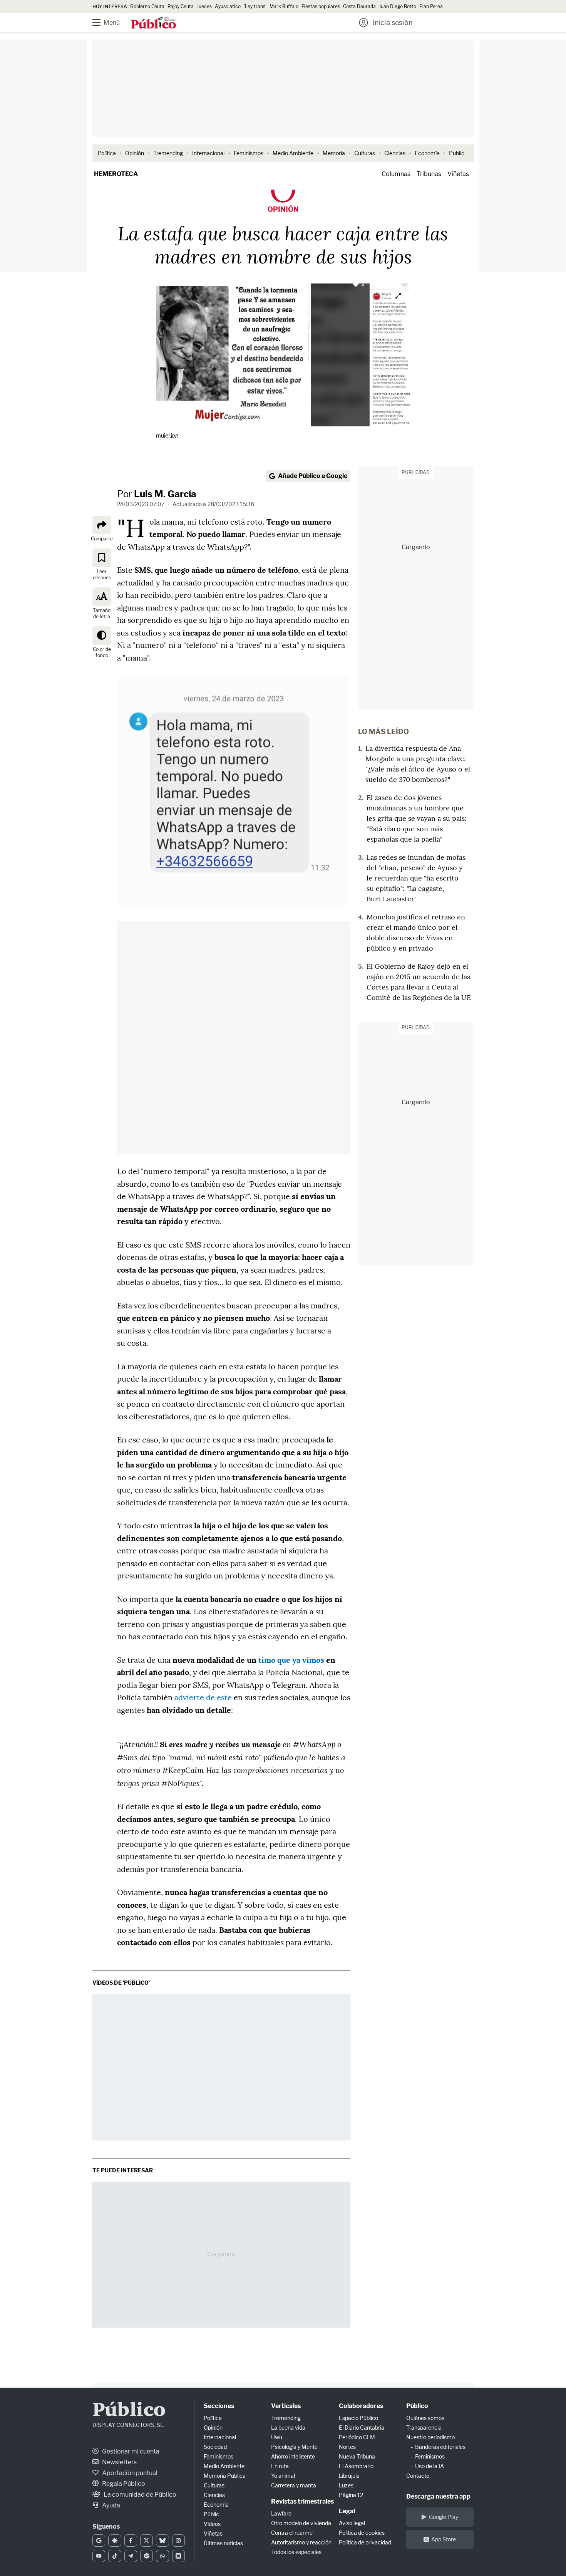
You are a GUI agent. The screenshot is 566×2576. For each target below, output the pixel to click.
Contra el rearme (292, 2533)
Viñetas (458, 174)
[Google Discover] (115, 2541)
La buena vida (288, 2428)
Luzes (346, 2485)
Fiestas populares (321, 6)
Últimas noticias (223, 2543)
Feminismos (249, 153)
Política (107, 153)
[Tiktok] (115, 2556)
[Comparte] (102, 525)
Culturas (365, 153)
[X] (147, 2541)
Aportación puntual (129, 2473)
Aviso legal (352, 2523)
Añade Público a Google (313, 476)
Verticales (286, 2406)
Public (457, 153)
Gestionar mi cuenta (130, 2451)
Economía (427, 153)
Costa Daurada (359, 6)
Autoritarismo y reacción (301, 2542)
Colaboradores (361, 2406)
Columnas (396, 174)
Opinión (135, 153)
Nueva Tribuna (357, 2456)
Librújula (349, 2476)
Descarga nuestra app (438, 2496)
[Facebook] (131, 2541)
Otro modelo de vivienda (301, 2523)
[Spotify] (147, 2556)
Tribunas (429, 174)
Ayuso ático (228, 6)
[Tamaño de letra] (102, 596)
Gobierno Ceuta (147, 6)
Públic (211, 2514)
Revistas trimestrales (302, 2501)
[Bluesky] (162, 2541)
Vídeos (212, 2524)
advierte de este (203, 1697)
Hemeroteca (116, 174)
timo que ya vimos (291, 1660)
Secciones (219, 2406)
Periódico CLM (357, 2437)
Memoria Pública (225, 2476)
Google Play (444, 2517)
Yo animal (283, 2476)
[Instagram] (178, 2541)
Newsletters (119, 2462)
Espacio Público (358, 2418)
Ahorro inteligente (293, 2456)
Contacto (418, 2476)
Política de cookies (362, 2533)
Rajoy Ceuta (181, 6)
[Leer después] (102, 557)
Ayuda (111, 2505)
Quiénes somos (425, 2418)
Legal (347, 2511)
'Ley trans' (255, 6)
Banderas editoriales (440, 2447)
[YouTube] (99, 2556)
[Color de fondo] (102, 635)
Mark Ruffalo (284, 6)
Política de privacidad (365, 2542)
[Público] (153, 23)
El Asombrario (356, 2466)
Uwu (277, 2437)
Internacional (208, 153)
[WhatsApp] (162, 2556)
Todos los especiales (296, 2552)
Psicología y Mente (294, 2447)
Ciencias (395, 153)
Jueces (204, 6)
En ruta (280, 2466)
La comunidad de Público (139, 2495)
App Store (444, 2539)
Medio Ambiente (293, 153)
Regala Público (123, 2484)
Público (129, 2411)
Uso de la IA (430, 2466)
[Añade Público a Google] (99, 2541)
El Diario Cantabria (362, 2428)
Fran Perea (431, 6)
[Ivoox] (178, 2556)
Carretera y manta (294, 2485)
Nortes (347, 2447)
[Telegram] (131, 2556)
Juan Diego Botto (398, 6)
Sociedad (215, 2447)
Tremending (168, 153)
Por (157, 494)
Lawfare (281, 2513)
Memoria (334, 153)
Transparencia (424, 2428)
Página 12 (351, 2495)
